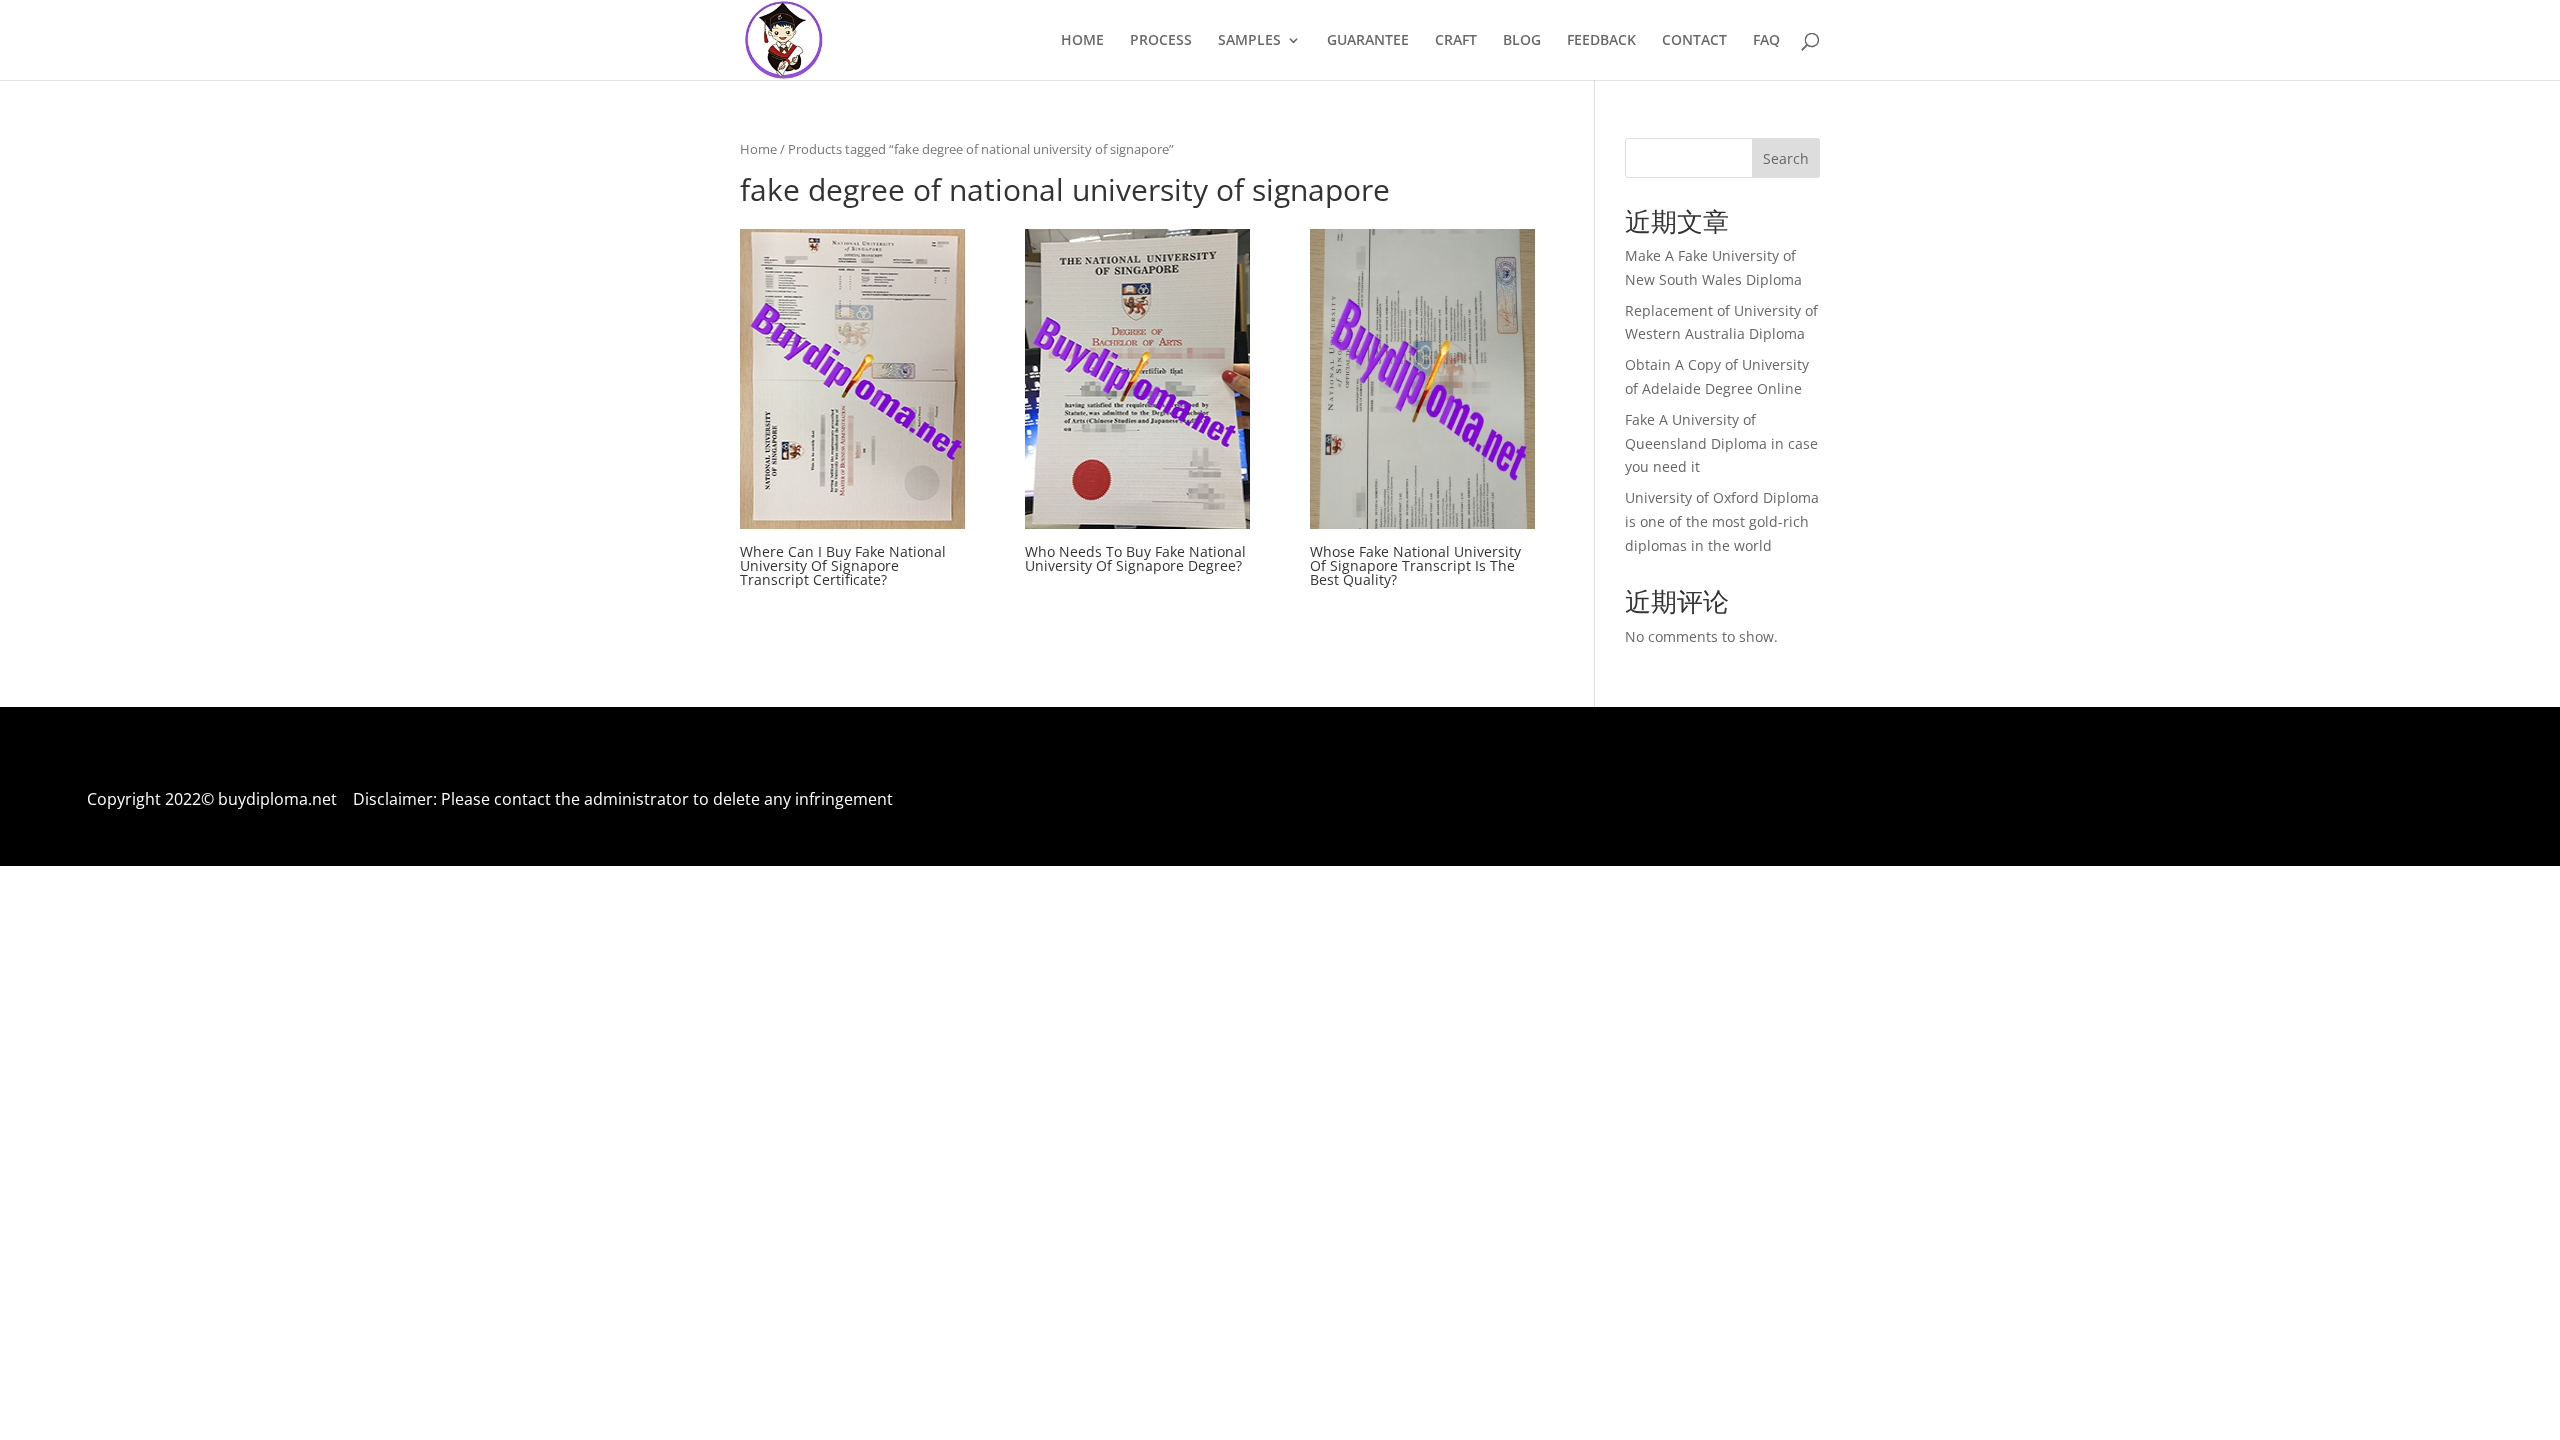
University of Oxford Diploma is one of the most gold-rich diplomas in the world (1722, 521)
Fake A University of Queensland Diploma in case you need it (1721, 443)
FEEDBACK (1601, 41)
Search (1786, 158)
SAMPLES (1249, 41)
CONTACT (1694, 41)
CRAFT (1456, 41)
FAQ (1766, 41)
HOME (1082, 41)
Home (758, 149)
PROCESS (1161, 41)
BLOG (1522, 41)
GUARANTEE (1368, 41)
